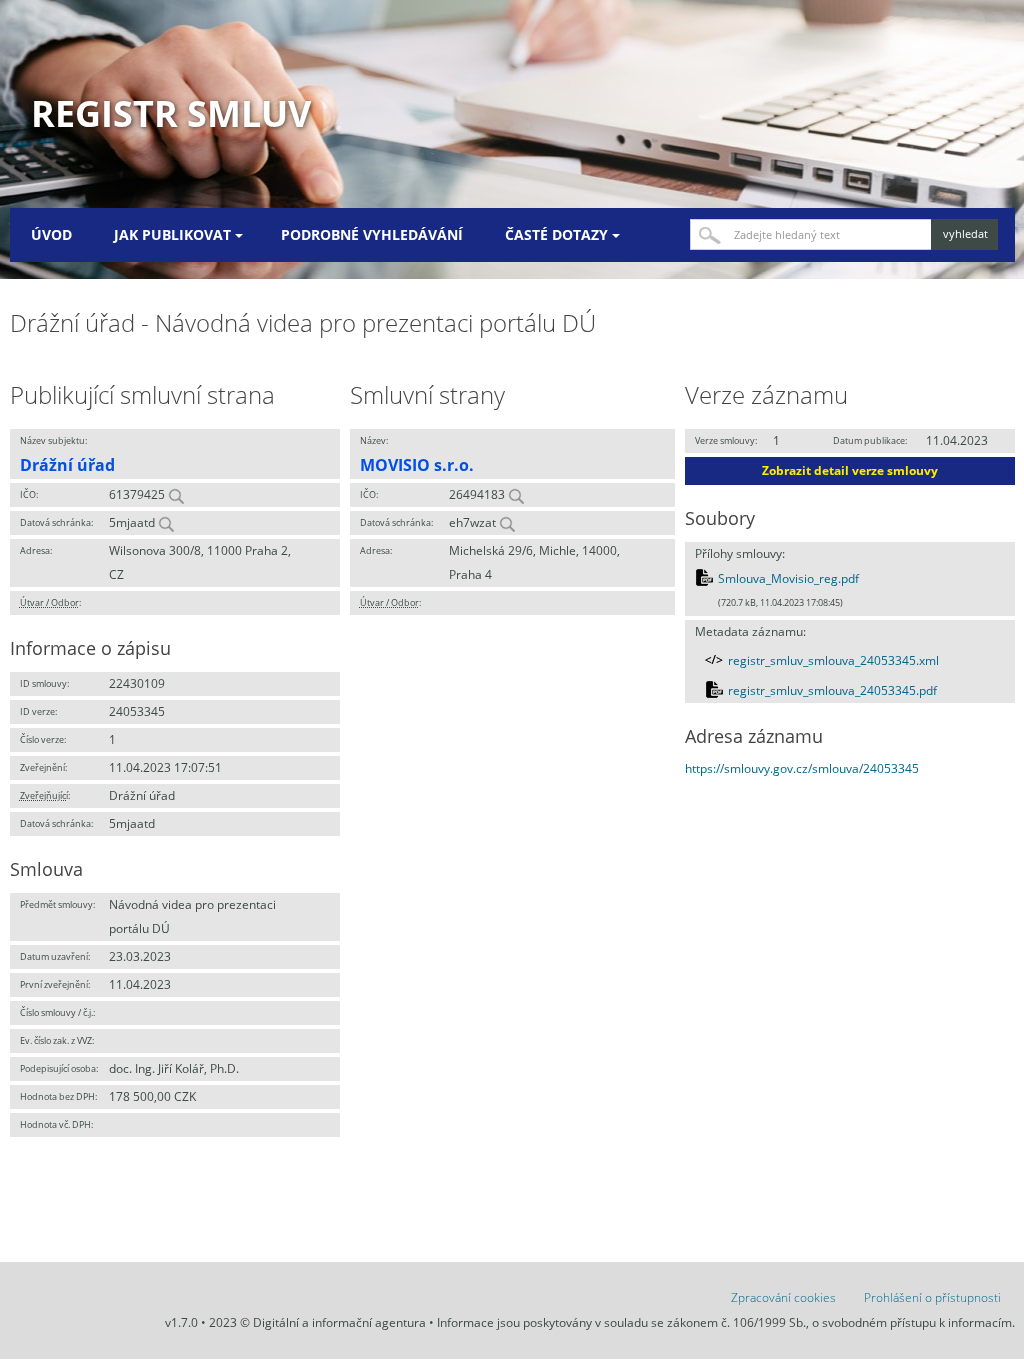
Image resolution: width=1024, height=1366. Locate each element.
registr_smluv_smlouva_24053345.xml (833, 660)
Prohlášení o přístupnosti (932, 1297)
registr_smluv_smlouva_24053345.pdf (832, 690)
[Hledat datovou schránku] (166, 522)
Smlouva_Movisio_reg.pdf (788, 578)
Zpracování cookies (783, 1297)
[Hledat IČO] (176, 494)
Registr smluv (171, 113)
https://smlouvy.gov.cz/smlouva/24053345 (802, 768)
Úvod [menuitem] (51, 234)
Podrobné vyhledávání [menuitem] (372, 234)
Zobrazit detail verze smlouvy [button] (850, 470)
